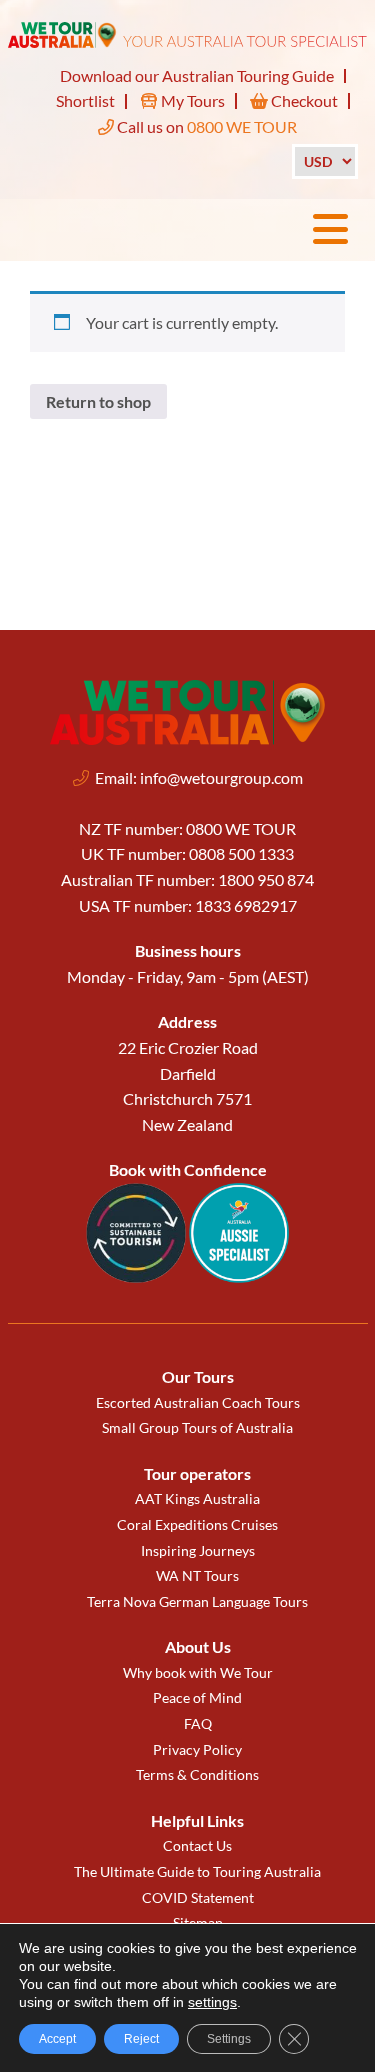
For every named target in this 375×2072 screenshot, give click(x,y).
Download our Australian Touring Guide (197, 75)
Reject (141, 2039)
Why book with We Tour (198, 1672)
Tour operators (197, 1473)
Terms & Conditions (197, 1774)
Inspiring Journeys (198, 1550)
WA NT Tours (197, 1575)
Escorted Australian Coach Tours (198, 1402)
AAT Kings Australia (197, 1498)
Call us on (205, 126)
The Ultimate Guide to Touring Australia (197, 1871)
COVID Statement (198, 1897)
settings (212, 2002)
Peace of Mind (197, 1697)
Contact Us (197, 1845)
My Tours (191, 100)
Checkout (303, 100)
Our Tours (198, 1376)
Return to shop (98, 401)
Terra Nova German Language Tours (197, 1601)
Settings (229, 2039)
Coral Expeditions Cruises (197, 1524)
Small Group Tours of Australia (197, 1427)
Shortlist (85, 100)
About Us (198, 1646)
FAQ (198, 1723)
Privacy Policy (197, 1749)
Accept (57, 2039)
